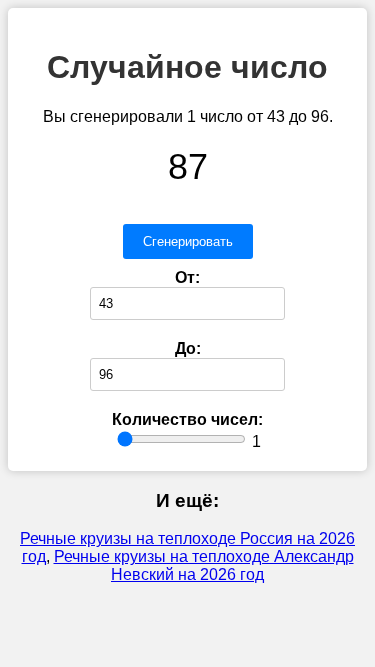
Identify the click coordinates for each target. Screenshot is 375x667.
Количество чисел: (187, 419)
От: (187, 277)
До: (188, 348)
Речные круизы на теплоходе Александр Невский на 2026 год (204, 565)
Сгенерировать (188, 241)
